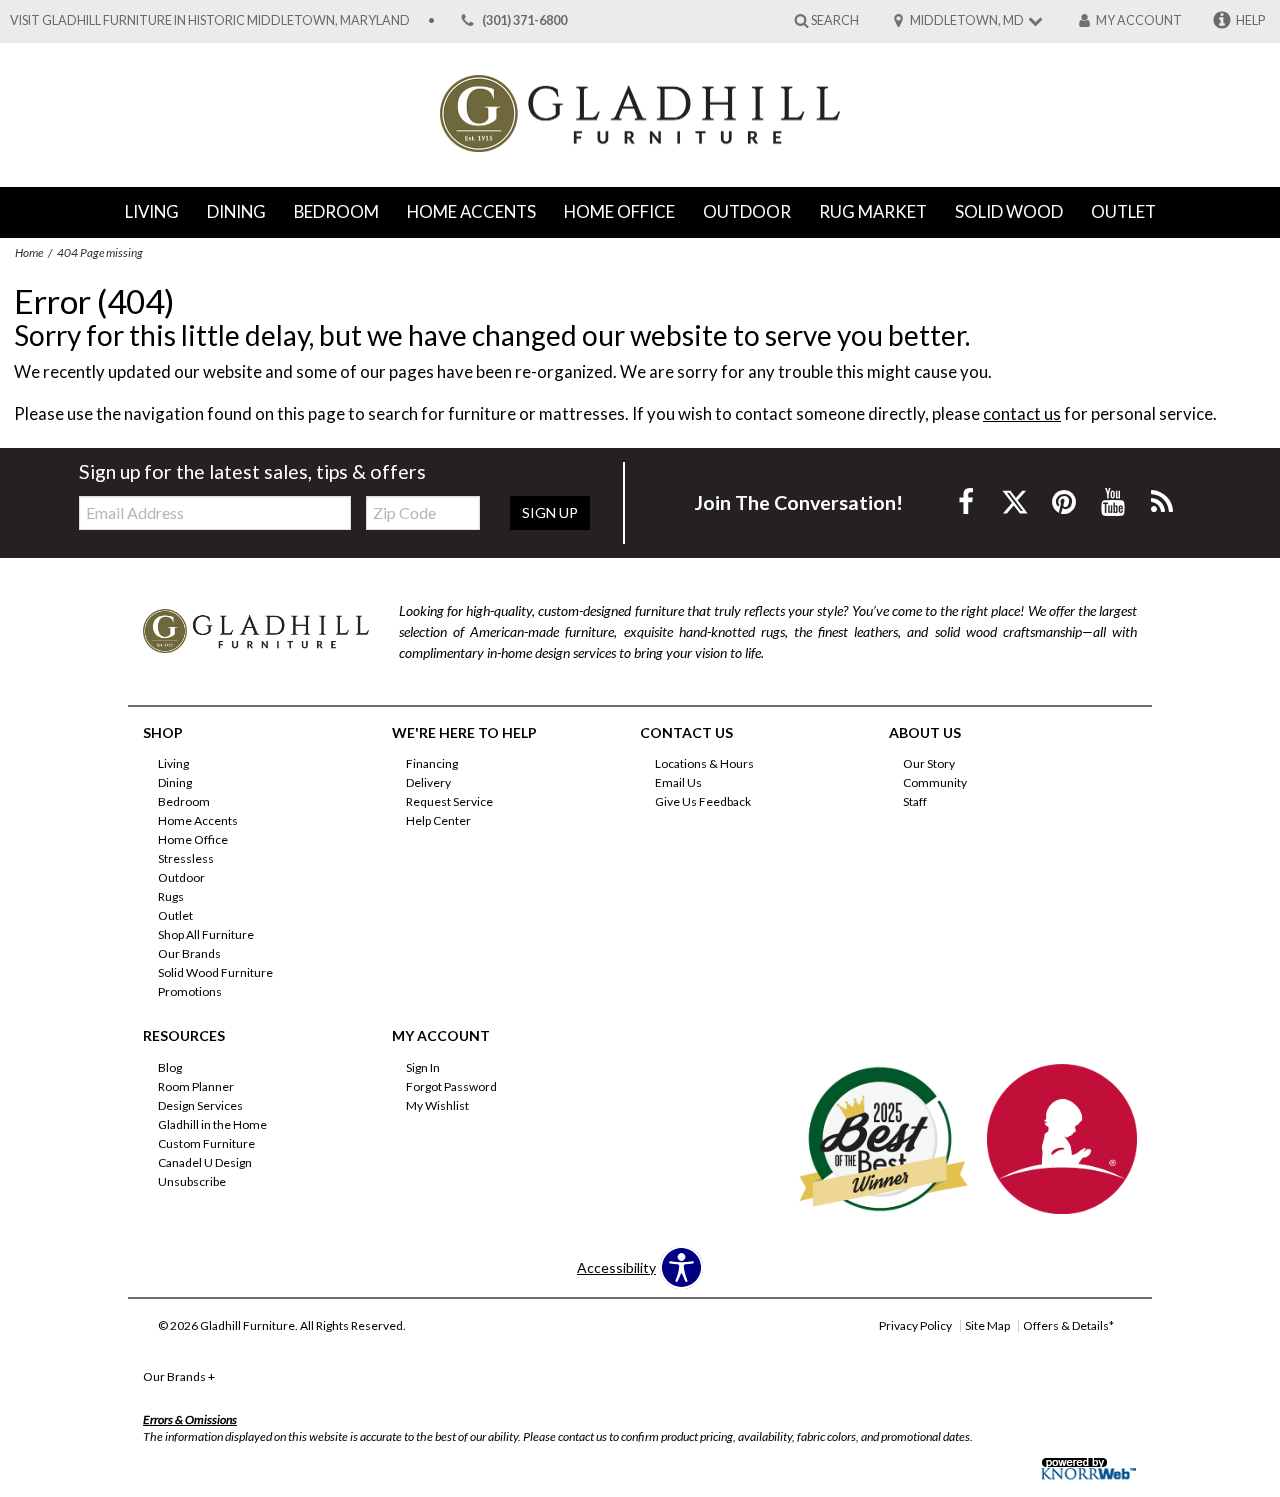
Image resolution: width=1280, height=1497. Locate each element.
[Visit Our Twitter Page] (1016, 501)
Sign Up (550, 512)
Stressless (186, 858)
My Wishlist (437, 1105)
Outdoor (747, 211)
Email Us (678, 782)
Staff (915, 801)
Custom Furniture (206, 1143)
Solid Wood (1009, 211)
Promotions (190, 991)
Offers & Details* (1068, 1325)
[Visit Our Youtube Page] (1114, 501)
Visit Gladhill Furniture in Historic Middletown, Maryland (210, 20)
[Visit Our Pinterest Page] (1065, 501)
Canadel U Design (205, 1162)
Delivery (428, 782)
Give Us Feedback (703, 801)
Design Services (200, 1105)
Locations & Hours (704, 763)
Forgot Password (451, 1086)
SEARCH (835, 19)
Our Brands (189, 953)
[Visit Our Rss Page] (1162, 501)
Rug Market (873, 211)
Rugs (171, 896)
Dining (236, 211)
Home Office (619, 211)
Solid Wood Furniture (215, 972)
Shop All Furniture (206, 934)
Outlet (1123, 211)
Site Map (987, 1325)
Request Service (449, 801)
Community (935, 782)
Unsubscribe (192, 1181)
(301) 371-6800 (524, 20)
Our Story (929, 763)
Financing (432, 763)
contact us (1022, 413)
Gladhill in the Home (212, 1124)
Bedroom (336, 211)
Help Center (438, 820)
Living (152, 211)
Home (29, 252)
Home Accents (471, 211)
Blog (170, 1067)
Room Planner (196, 1086)
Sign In (423, 1067)
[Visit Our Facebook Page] (967, 501)
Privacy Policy (915, 1325)
